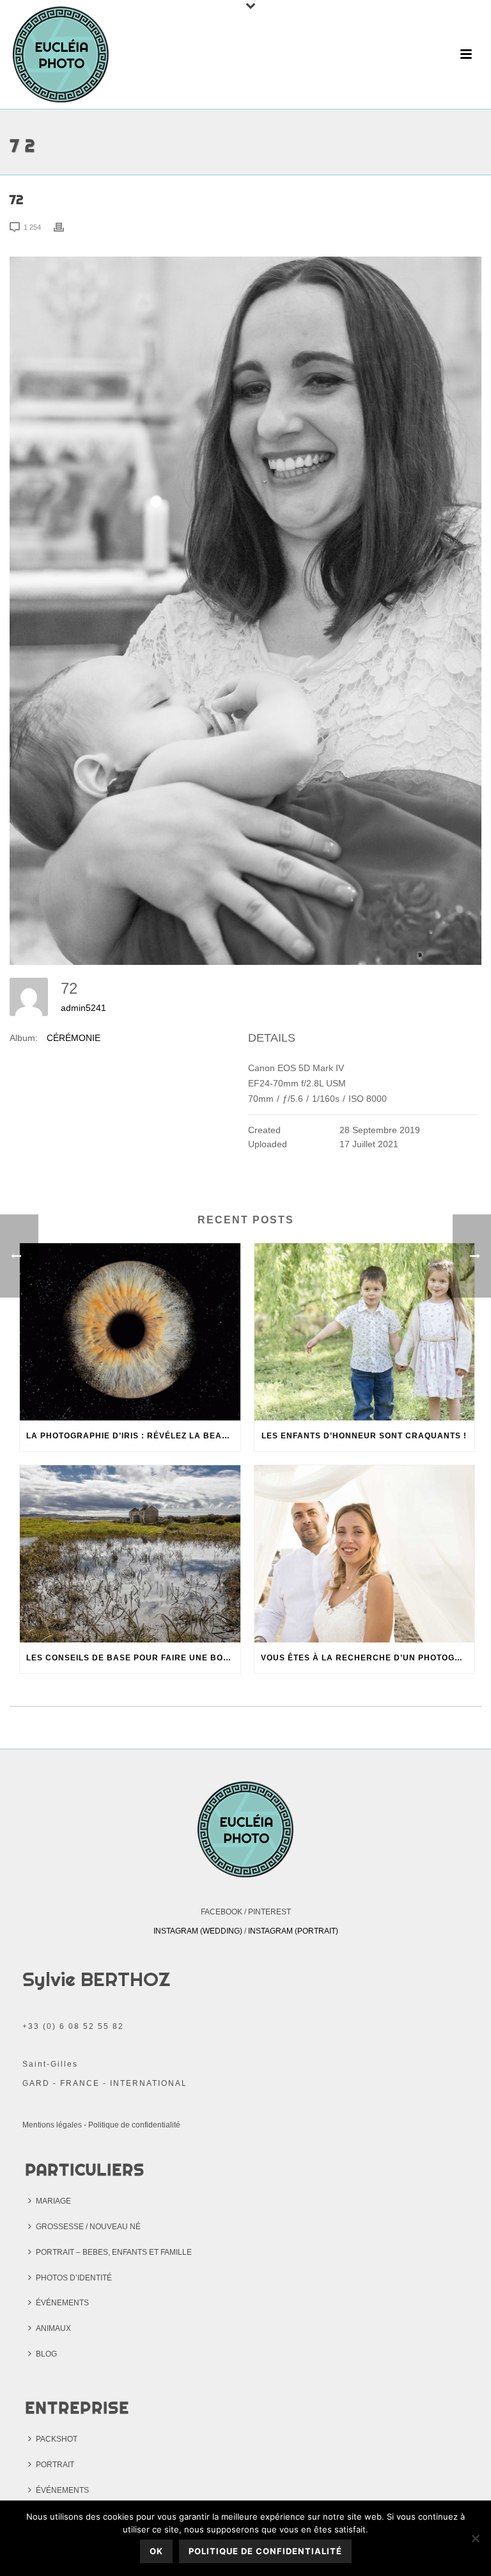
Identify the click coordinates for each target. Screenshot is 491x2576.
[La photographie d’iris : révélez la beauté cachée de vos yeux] (130, 1332)
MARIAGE (53, 2201)
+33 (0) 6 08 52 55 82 (73, 2026)
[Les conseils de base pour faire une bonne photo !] (130, 1554)
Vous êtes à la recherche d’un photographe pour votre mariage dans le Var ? (368, 1658)
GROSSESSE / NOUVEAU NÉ (88, 2227)
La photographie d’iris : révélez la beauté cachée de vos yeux (133, 1436)
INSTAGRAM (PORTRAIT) (293, 1931)
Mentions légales (52, 2125)
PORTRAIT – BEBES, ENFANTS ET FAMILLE (114, 2252)
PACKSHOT (57, 2439)
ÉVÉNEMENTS (62, 2303)
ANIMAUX (53, 2328)
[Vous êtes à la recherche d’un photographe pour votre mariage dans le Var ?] (365, 1554)
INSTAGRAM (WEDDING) (198, 1931)
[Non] (475, 2538)
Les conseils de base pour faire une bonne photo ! (133, 1658)
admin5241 (83, 1008)
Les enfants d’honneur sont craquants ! (364, 1436)
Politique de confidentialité (134, 2125)
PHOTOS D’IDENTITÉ (74, 2278)
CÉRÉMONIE (74, 1038)
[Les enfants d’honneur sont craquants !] (365, 1332)
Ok (156, 2551)
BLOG (46, 2354)
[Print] (65, 227)
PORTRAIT (55, 2465)
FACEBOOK (222, 1912)
